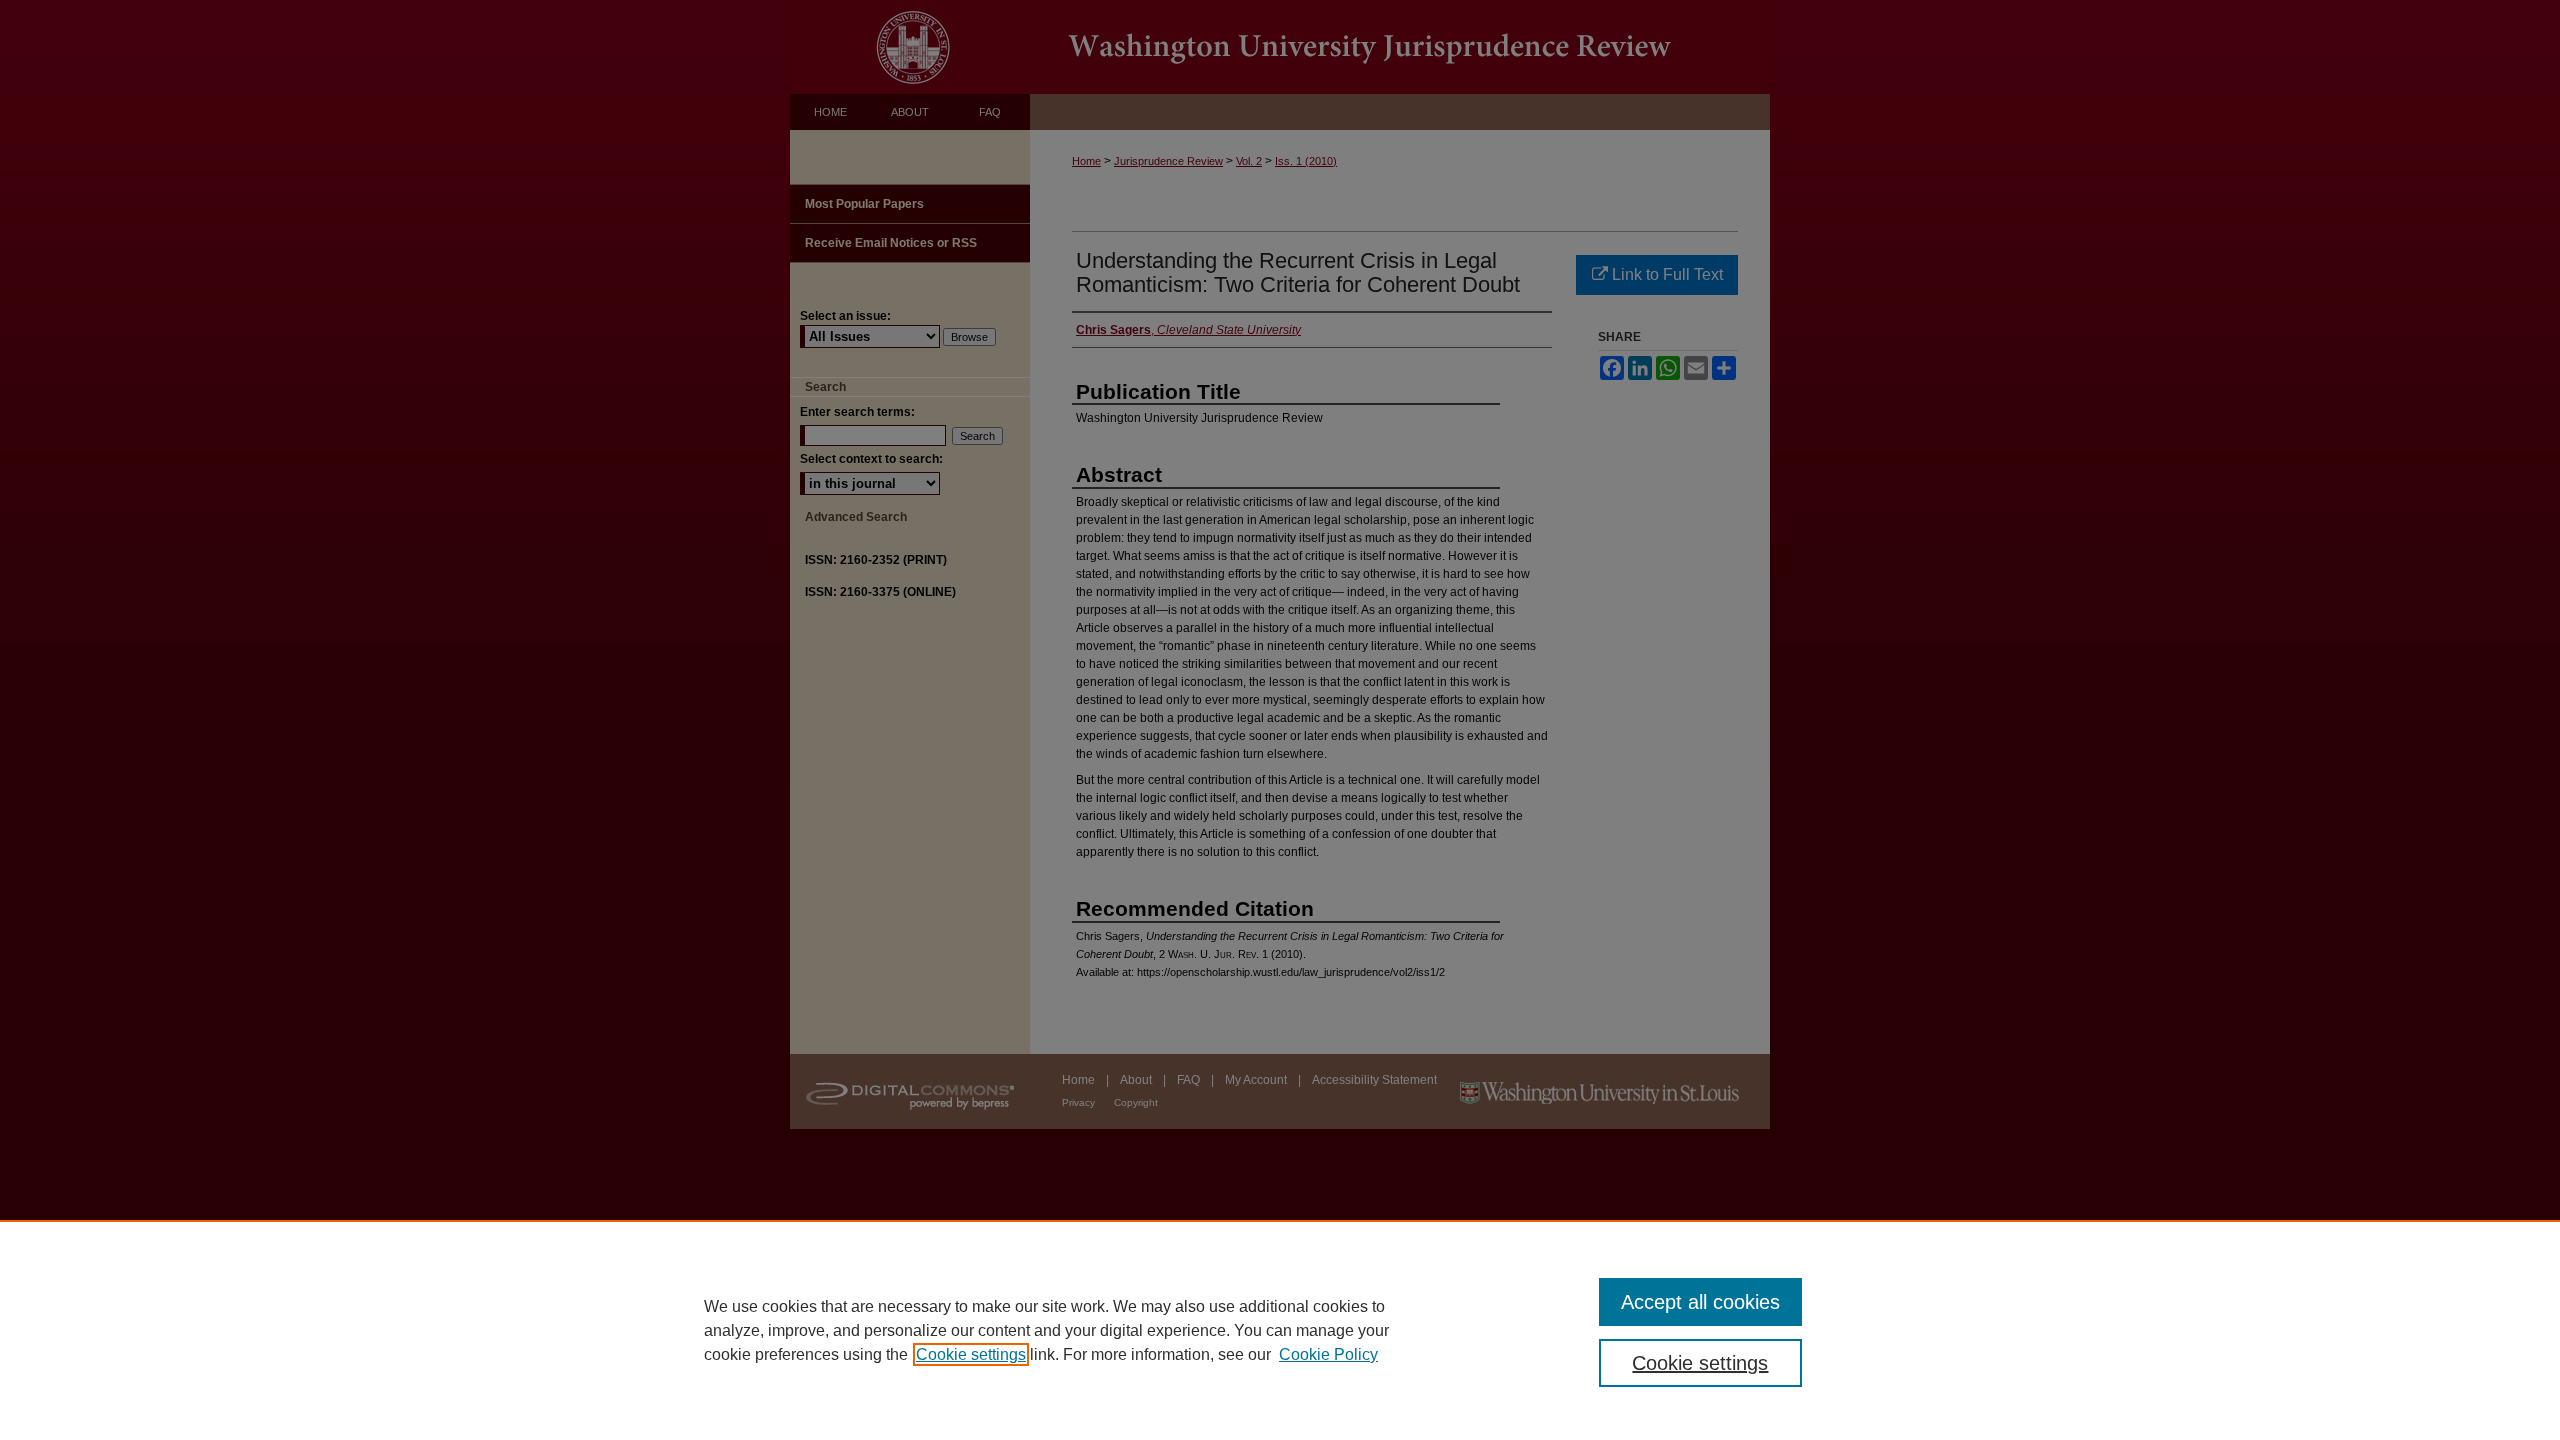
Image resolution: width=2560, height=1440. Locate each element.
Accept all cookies (1700, 1302)
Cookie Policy (1328, 1354)
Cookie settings (971, 1354)
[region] (1280, 1330)
